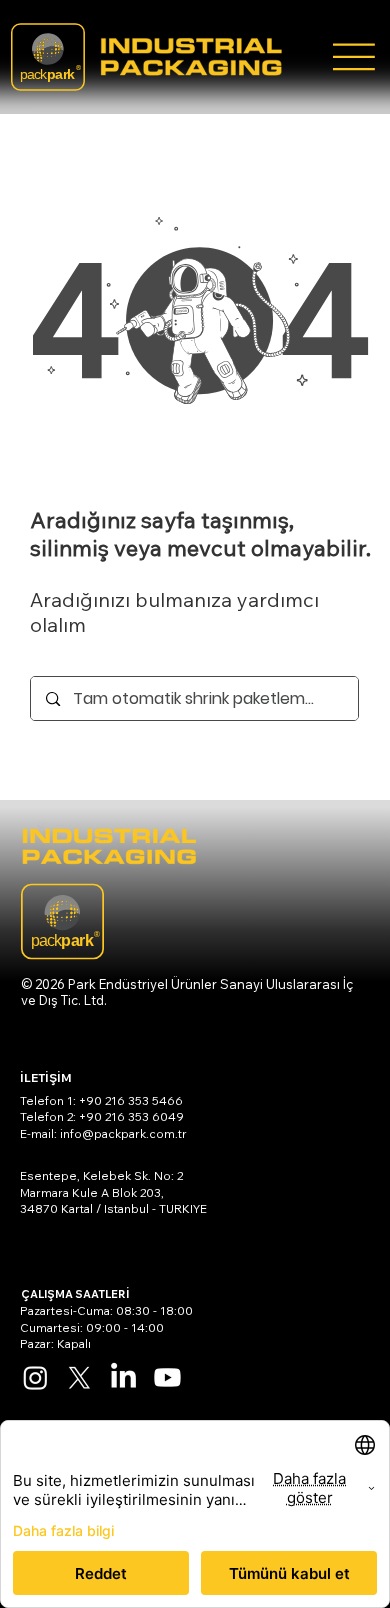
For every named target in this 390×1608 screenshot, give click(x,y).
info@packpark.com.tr (123, 1133)
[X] (79, 1377)
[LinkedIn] (123, 1377)
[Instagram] (35, 1377)
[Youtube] (167, 1377)
